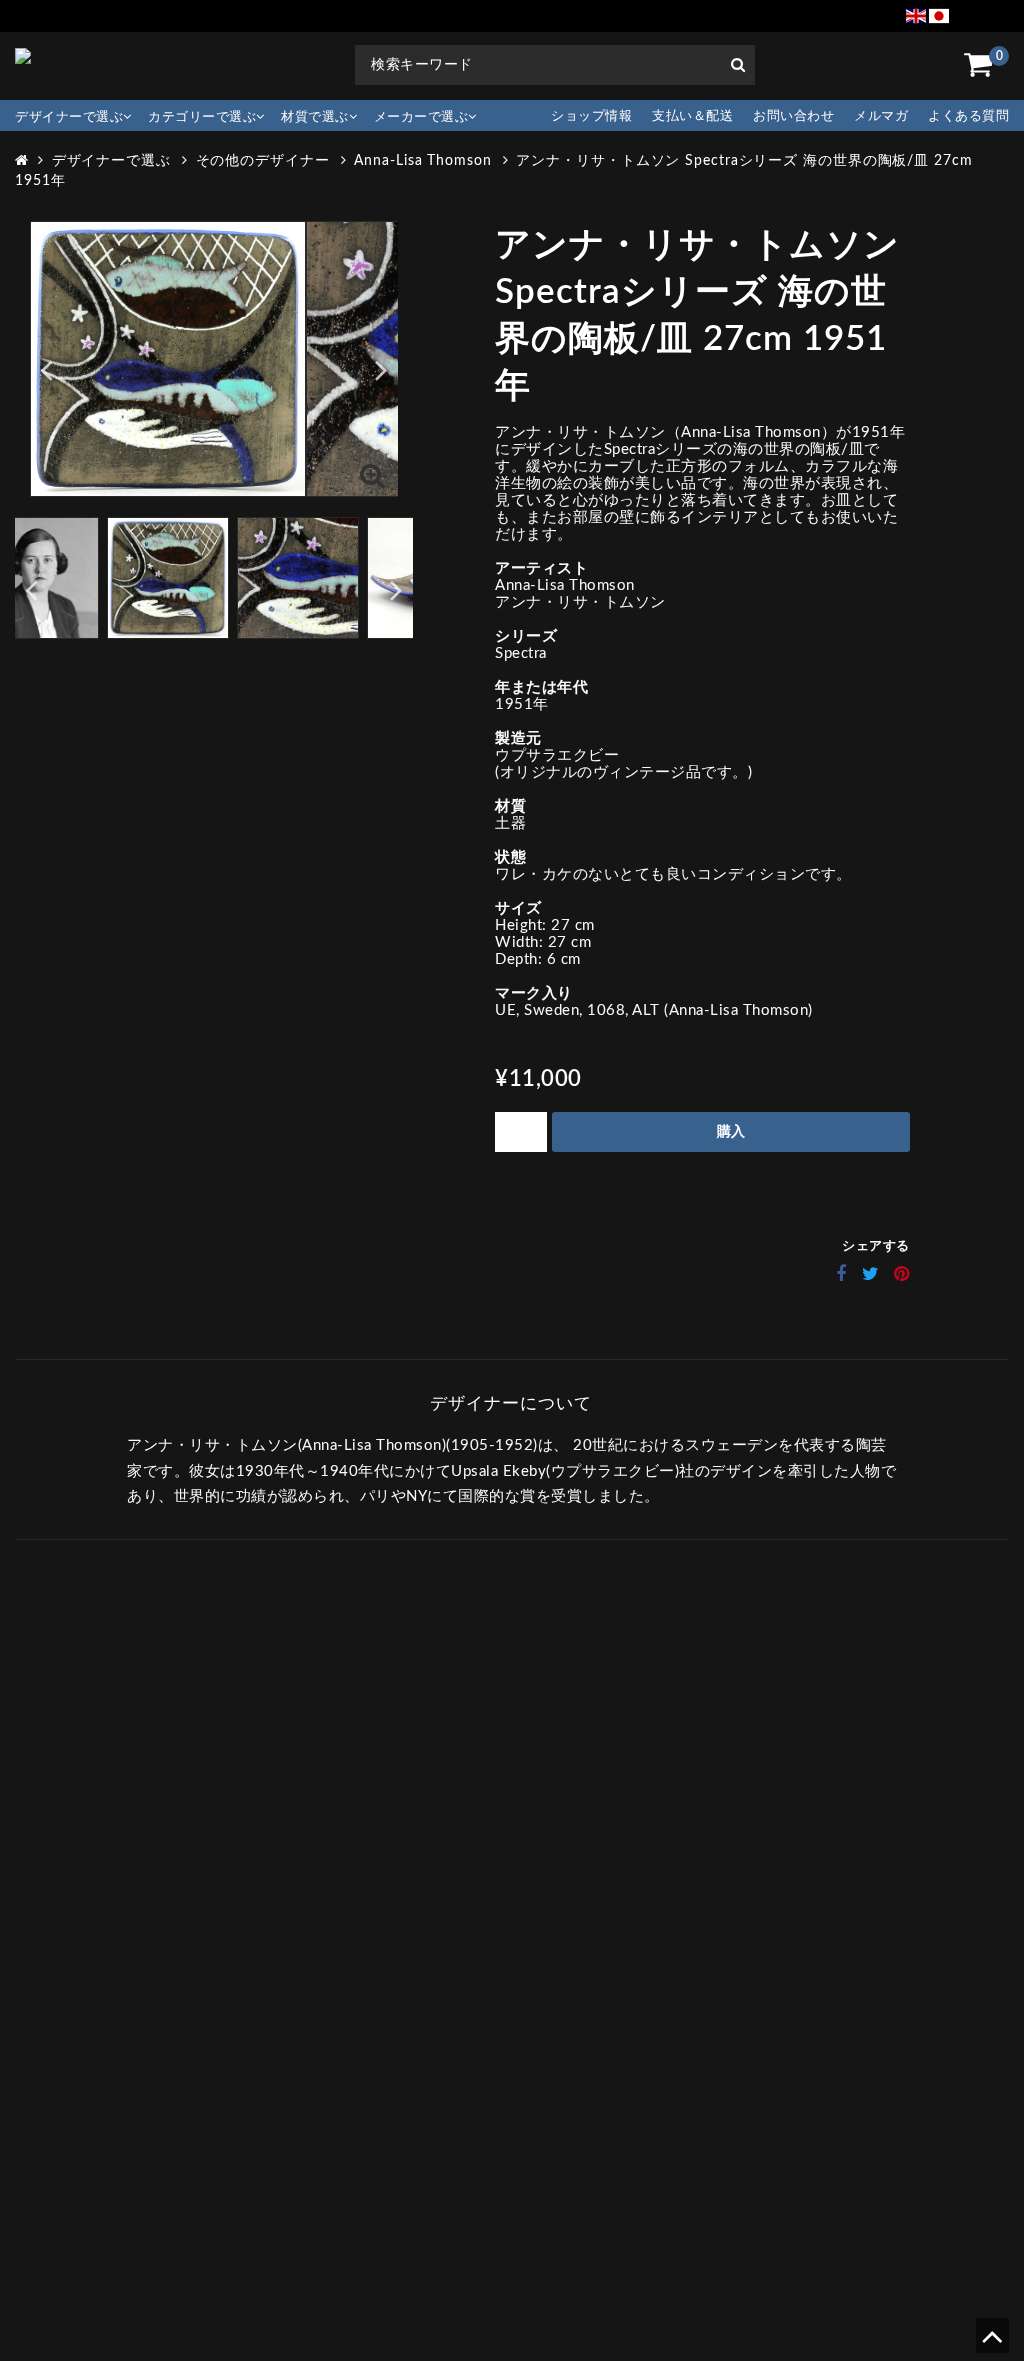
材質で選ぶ (315, 117)
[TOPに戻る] (991, 2343)
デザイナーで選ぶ (69, 117)
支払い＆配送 (692, 116)
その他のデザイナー (263, 161)
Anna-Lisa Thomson (422, 161)
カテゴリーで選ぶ (202, 117)
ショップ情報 (591, 116)
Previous (46, 369)
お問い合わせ (793, 116)
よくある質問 (968, 116)
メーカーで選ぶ (421, 117)
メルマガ (881, 116)
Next (381, 369)
